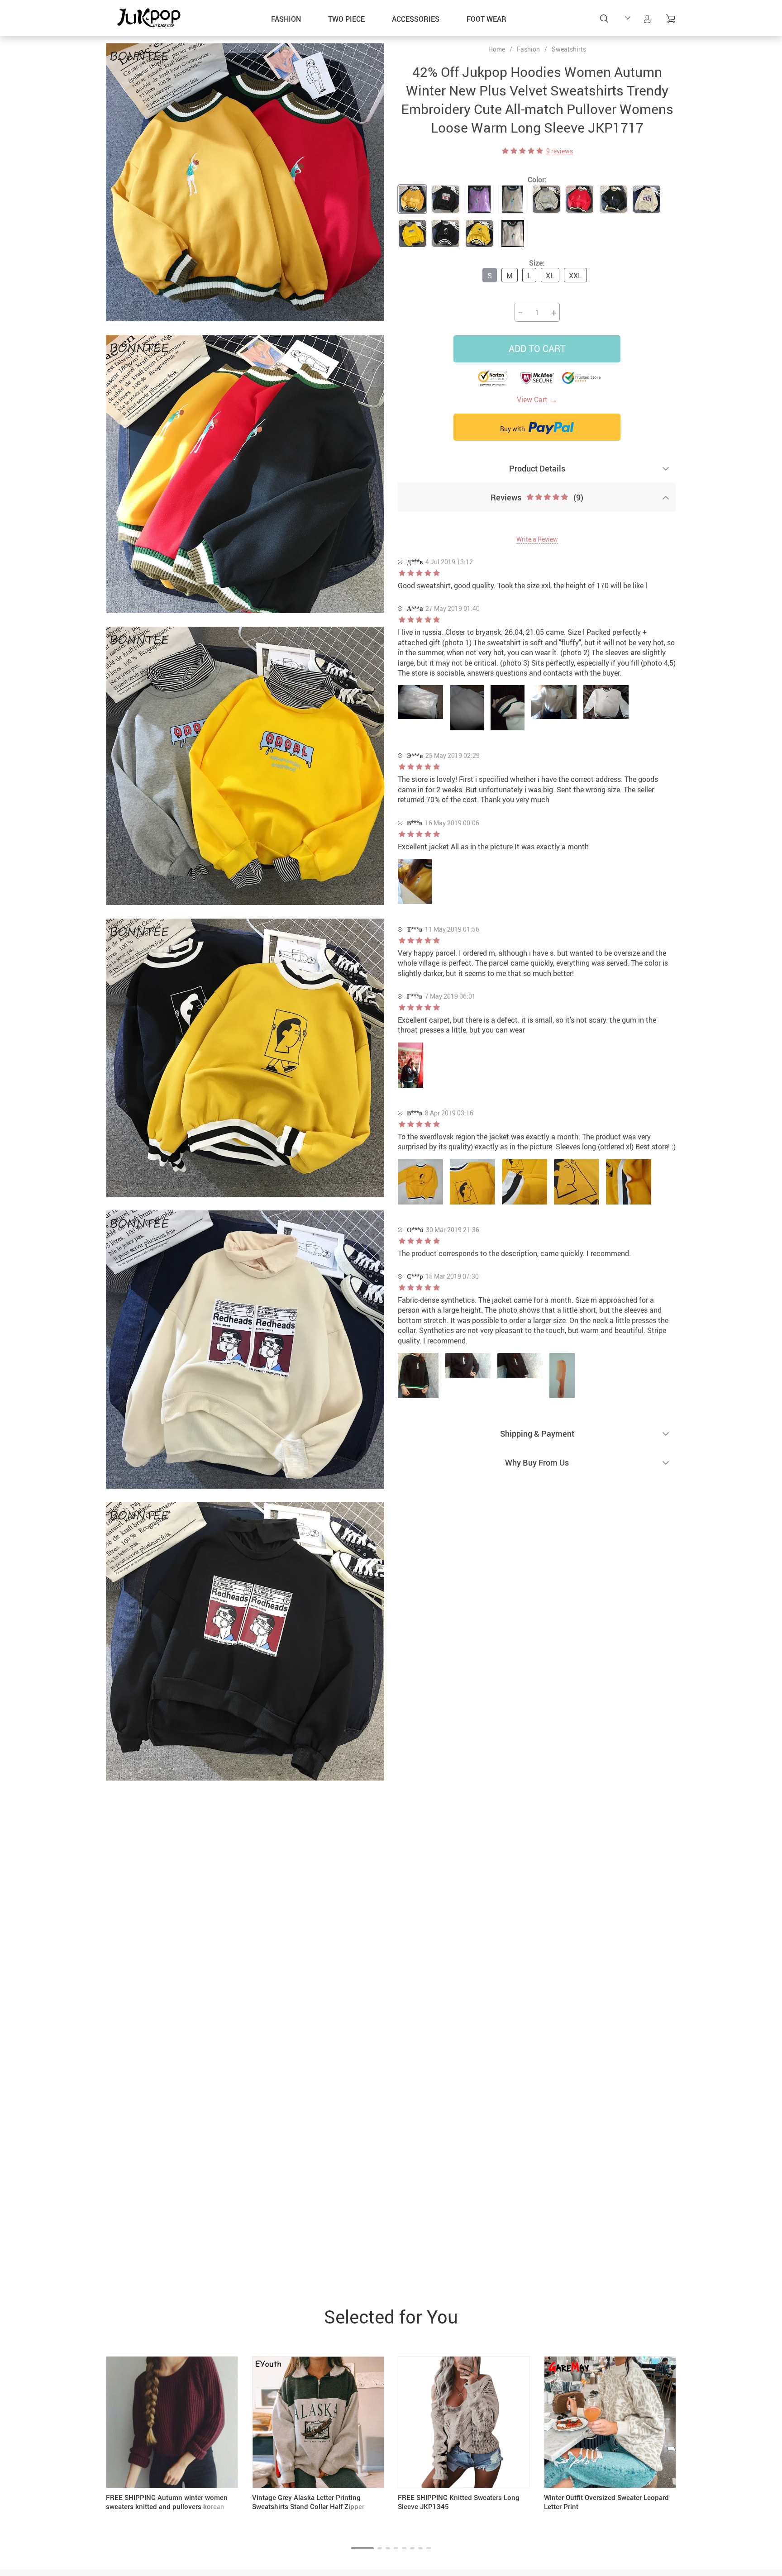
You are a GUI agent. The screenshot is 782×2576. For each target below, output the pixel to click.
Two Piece (346, 19)
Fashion (286, 19)
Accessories (416, 19)
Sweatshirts (569, 49)
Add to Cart (537, 349)
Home (497, 49)
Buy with (513, 429)
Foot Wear (486, 19)
